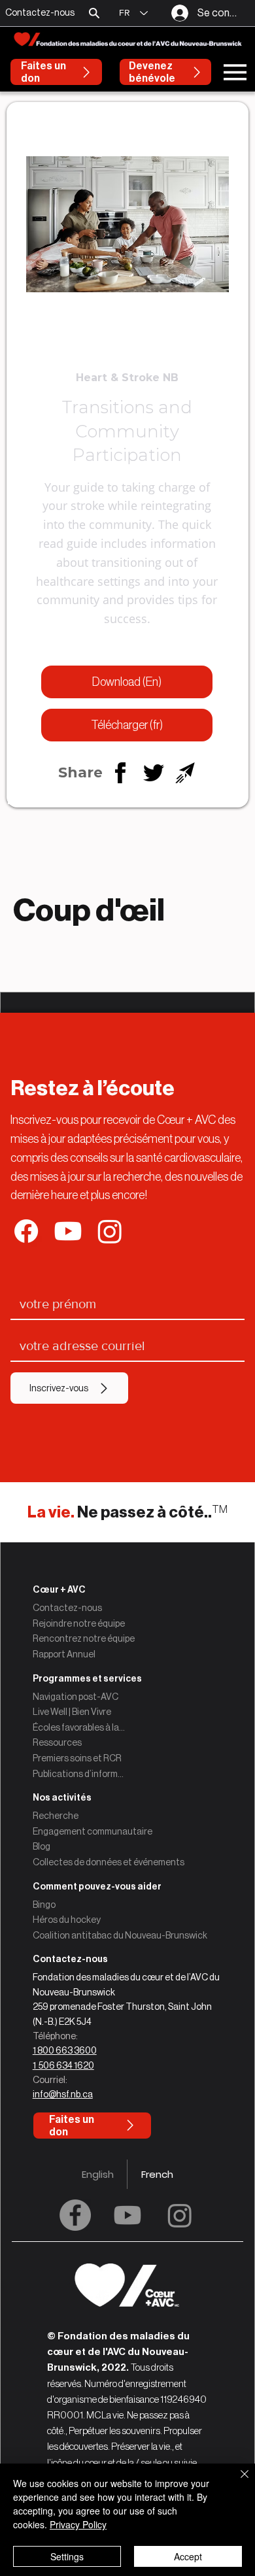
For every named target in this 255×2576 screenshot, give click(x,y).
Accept (188, 2556)
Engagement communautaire (93, 1831)
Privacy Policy (78, 2524)
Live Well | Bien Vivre (72, 1712)
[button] (94, 13)
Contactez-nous (67, 1608)
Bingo (44, 1905)
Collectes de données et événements (109, 1862)
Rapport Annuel (64, 1654)
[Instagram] (180, 2215)
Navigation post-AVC (76, 1697)
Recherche (56, 1816)
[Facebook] (75, 2215)
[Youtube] (127, 2215)
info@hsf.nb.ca (63, 2094)
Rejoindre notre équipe (79, 1623)
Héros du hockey (67, 1920)
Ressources (57, 1742)
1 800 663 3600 (65, 2050)
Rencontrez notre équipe (84, 1638)
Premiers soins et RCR (77, 1758)
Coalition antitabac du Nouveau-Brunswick (120, 1935)
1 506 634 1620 (63, 2065)
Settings (67, 2556)
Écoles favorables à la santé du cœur (79, 1727)
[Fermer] (237, 2482)
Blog (42, 1846)
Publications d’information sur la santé (79, 1774)
